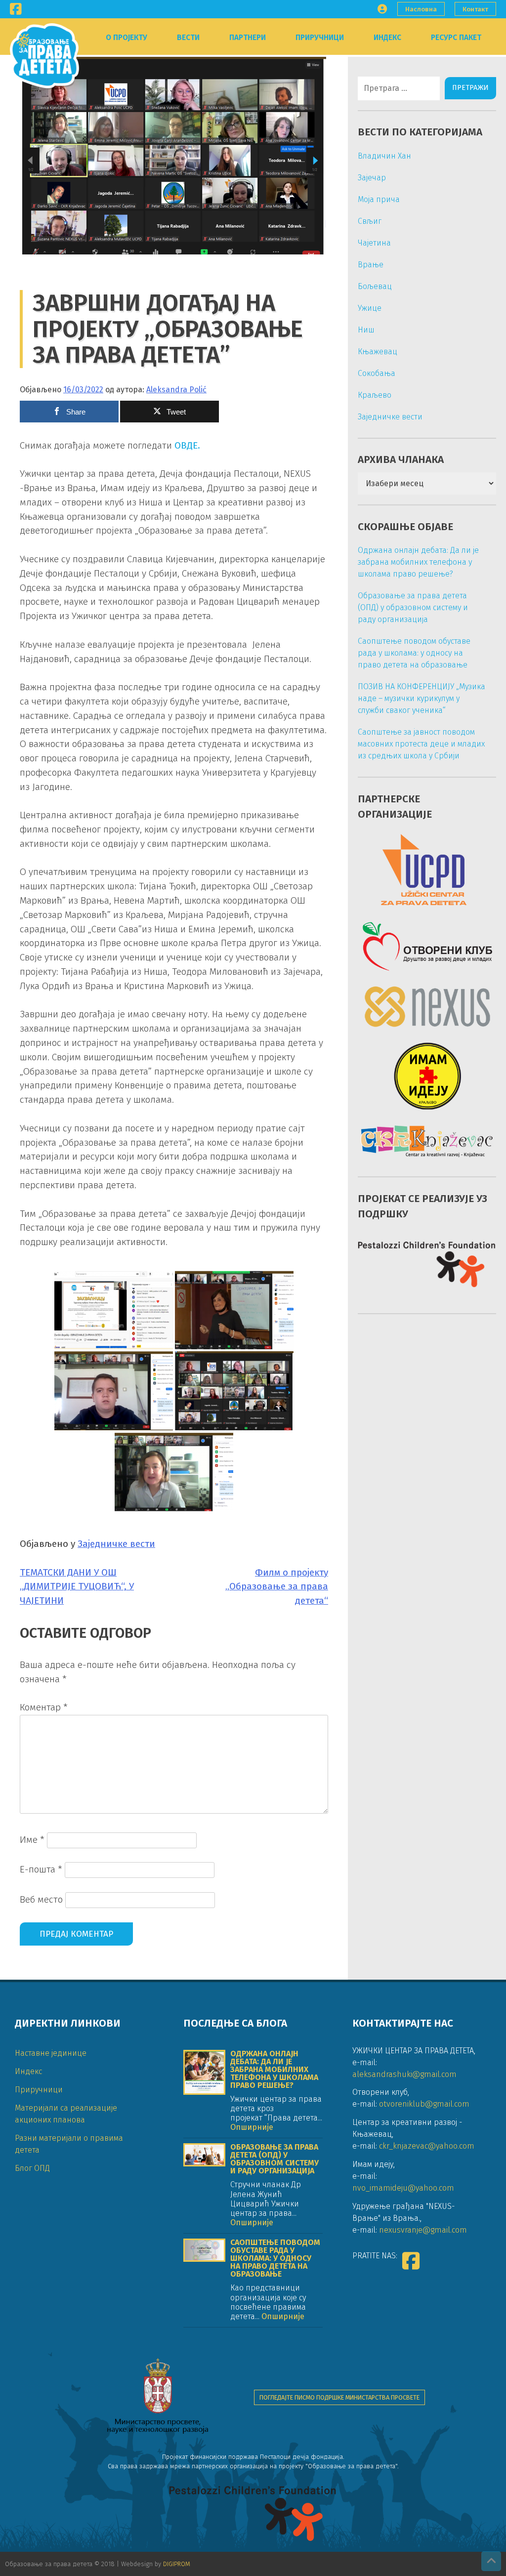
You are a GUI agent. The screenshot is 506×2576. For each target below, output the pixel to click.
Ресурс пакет (456, 38)
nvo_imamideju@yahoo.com (403, 2188)
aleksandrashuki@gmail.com (404, 2074)
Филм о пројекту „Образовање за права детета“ (277, 1587)
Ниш (366, 330)
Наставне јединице (51, 2053)
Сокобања (377, 373)
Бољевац (375, 286)
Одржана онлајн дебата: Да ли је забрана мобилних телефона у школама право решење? (418, 562)
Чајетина (374, 243)
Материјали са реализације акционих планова (66, 2114)
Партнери (248, 38)
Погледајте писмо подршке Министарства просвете (339, 2397)
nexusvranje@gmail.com (423, 2230)
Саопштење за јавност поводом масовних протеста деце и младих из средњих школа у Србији (421, 744)
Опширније (252, 2127)
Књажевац (378, 352)
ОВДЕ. (187, 445)
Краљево (375, 395)
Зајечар (372, 178)
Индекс (387, 38)
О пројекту (126, 38)
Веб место (41, 1899)
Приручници (320, 38)
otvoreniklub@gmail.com (424, 2104)
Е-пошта (41, 1869)
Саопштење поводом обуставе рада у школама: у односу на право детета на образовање (414, 653)
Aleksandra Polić (176, 390)
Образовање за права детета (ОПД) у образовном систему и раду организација (413, 607)
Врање (371, 265)
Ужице (370, 308)
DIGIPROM (177, 2564)
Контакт (475, 9)
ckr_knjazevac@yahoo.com (427, 2146)
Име (32, 1840)
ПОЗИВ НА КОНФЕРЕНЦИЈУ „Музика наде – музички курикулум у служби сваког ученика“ (422, 698)
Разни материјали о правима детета (69, 2144)
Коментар (44, 1707)
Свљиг (370, 221)
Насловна (421, 9)
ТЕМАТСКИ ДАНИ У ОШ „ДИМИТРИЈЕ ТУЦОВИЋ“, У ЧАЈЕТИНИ (77, 1587)
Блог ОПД (32, 2168)
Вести (188, 38)
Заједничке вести (116, 1544)
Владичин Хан (384, 156)
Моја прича (379, 199)
